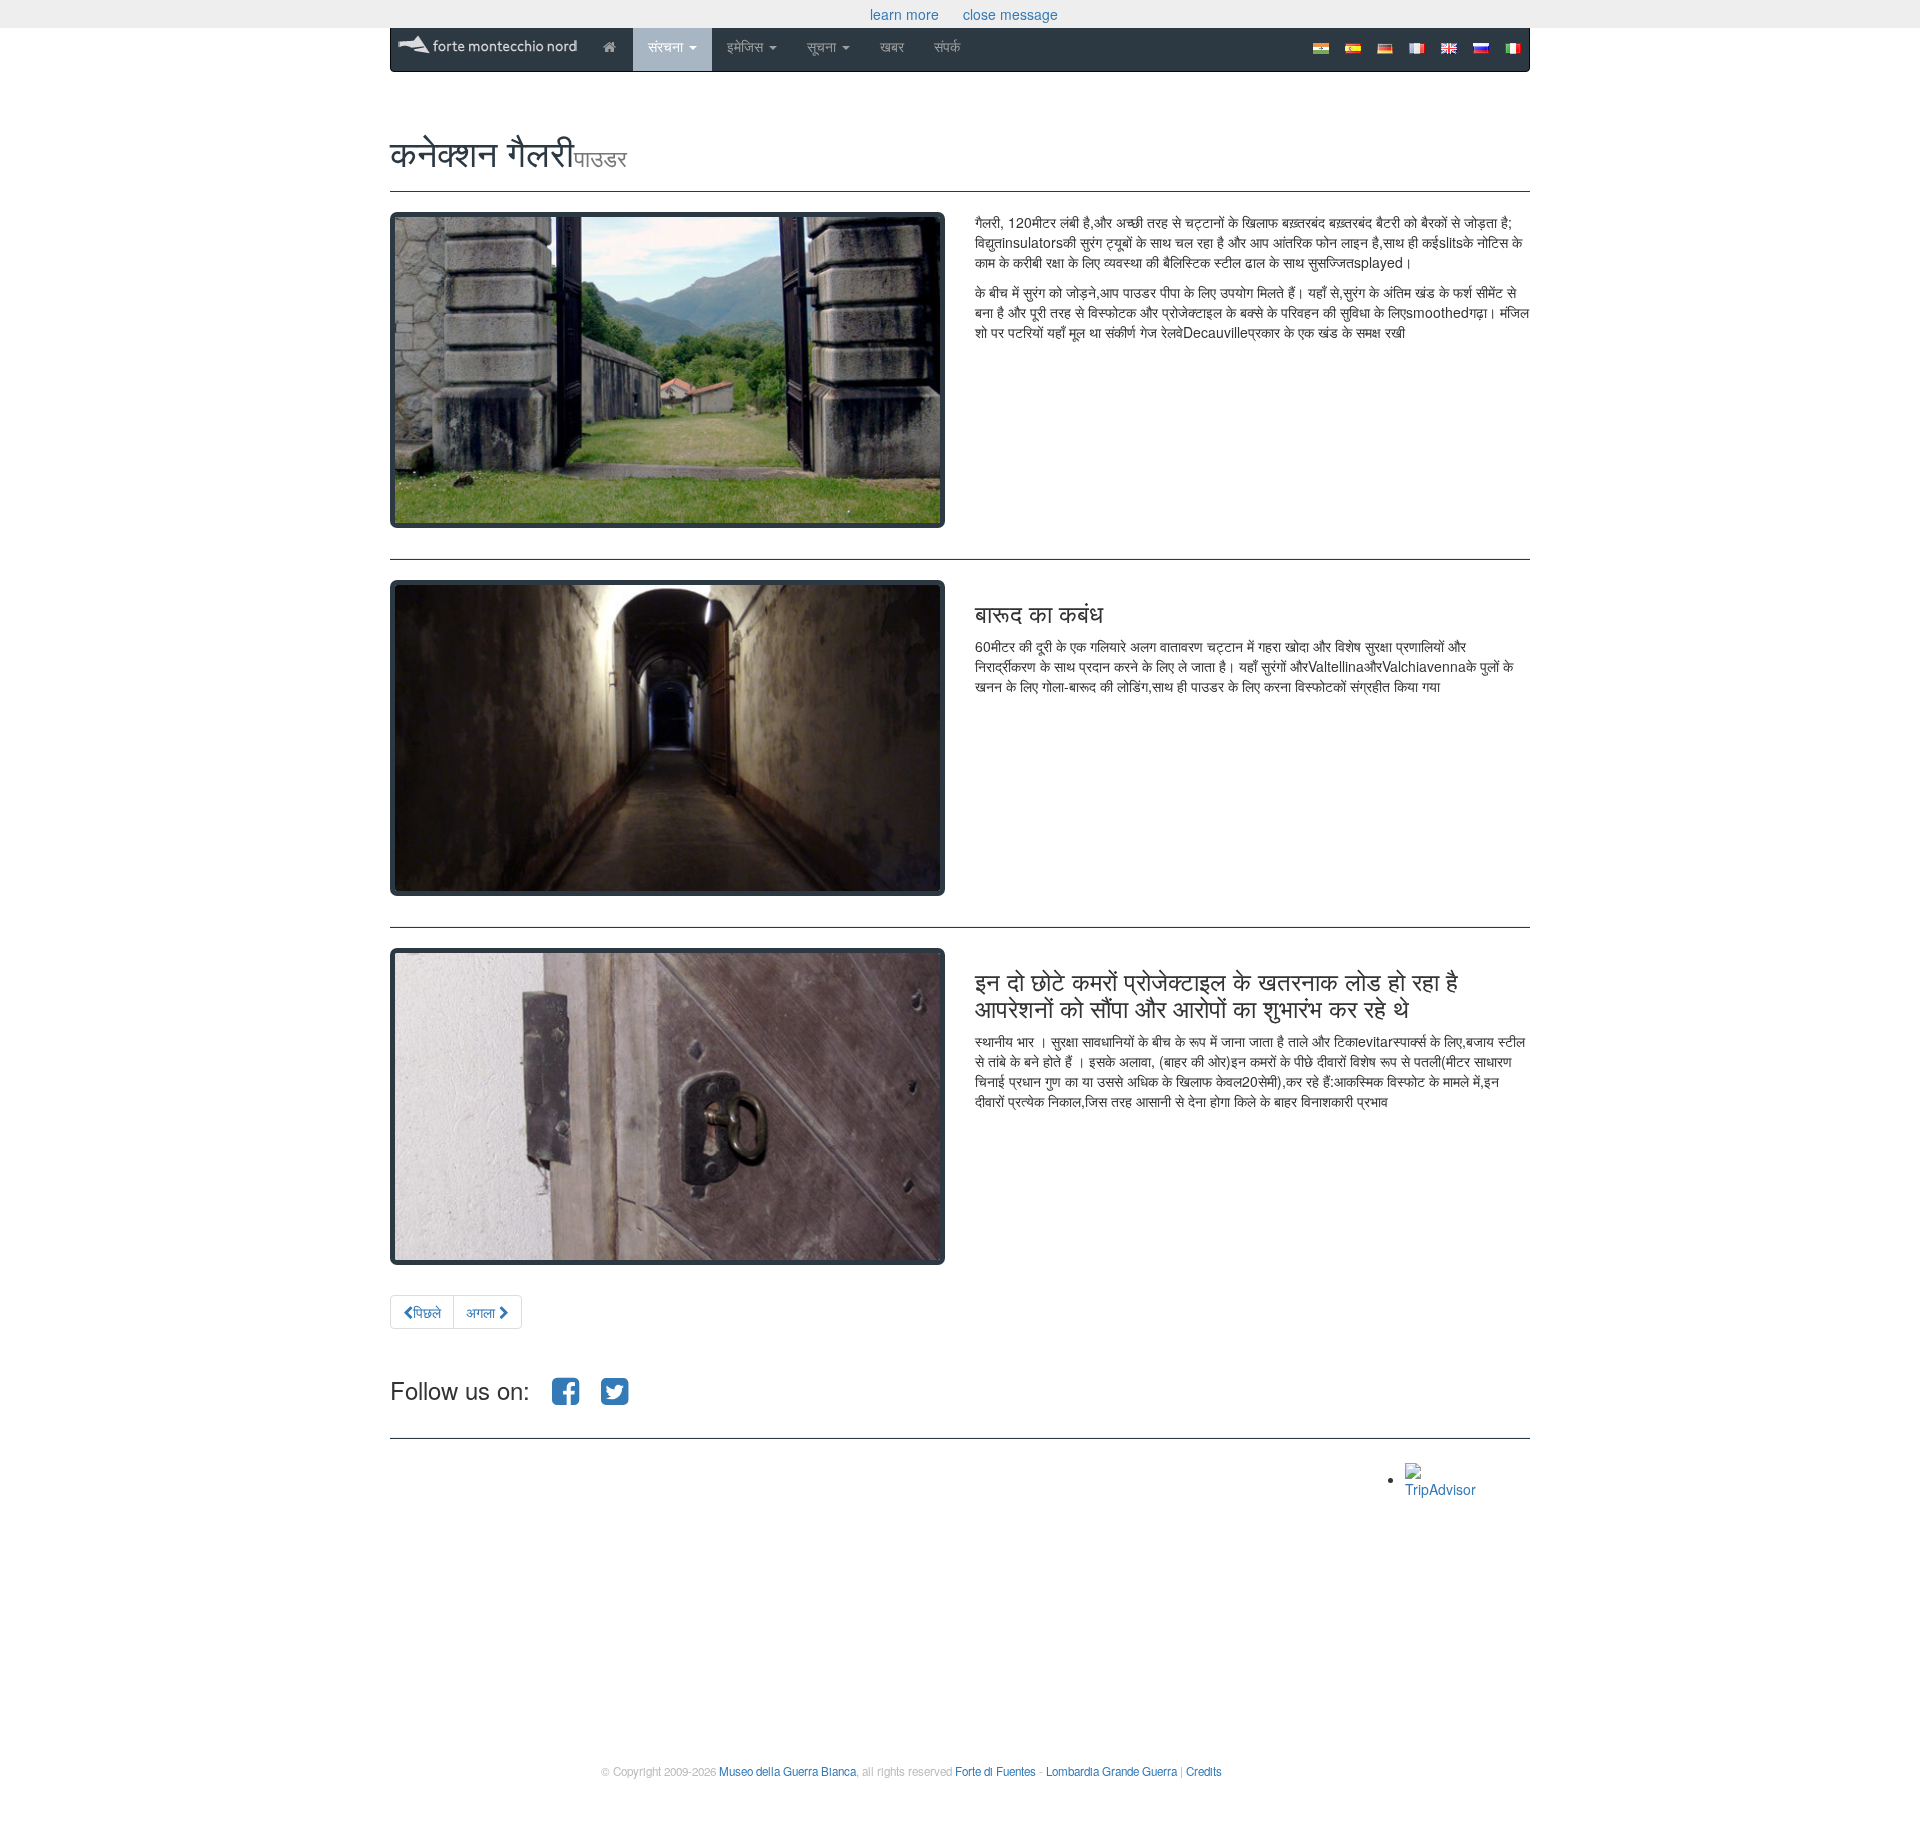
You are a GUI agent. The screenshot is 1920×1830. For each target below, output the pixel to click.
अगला (482, 1312)
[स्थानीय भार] (667, 1106)
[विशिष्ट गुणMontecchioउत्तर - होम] (609, 46)
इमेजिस (747, 46)
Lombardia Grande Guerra (1111, 1771)
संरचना (667, 46)
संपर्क (947, 46)
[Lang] (1513, 42)
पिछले (427, 1312)
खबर (892, 46)
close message (1010, 14)
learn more (904, 14)
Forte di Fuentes (995, 1771)
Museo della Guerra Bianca (787, 1771)
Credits (1204, 1771)
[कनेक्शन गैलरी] (667, 370)
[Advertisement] (912, 1603)
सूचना (823, 46)
